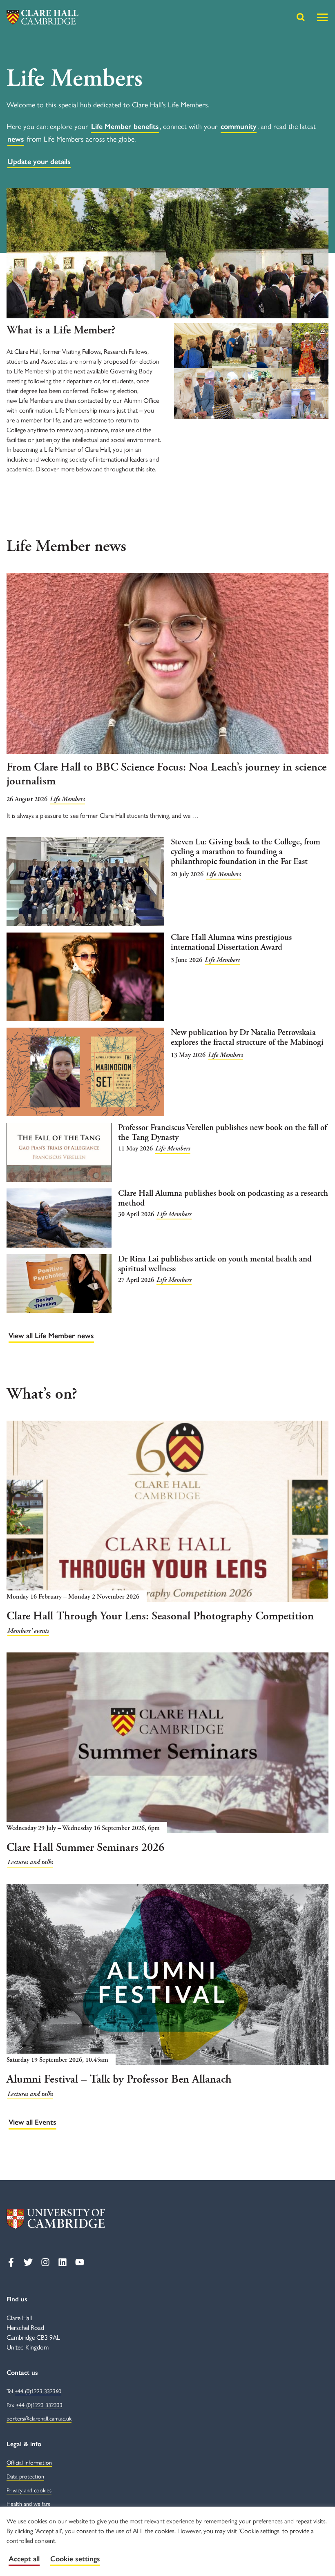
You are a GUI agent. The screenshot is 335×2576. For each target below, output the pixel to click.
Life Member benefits (125, 127)
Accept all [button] (24, 2559)
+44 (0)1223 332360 (38, 2391)
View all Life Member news (51, 1336)
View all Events (32, 2122)
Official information (29, 2463)
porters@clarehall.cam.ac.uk (39, 2419)
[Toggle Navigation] (322, 17)
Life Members (67, 799)
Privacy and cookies (29, 2491)
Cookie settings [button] (75, 2559)
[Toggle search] (301, 17)
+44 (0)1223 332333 (39, 2405)
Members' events (28, 1631)
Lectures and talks (30, 1862)
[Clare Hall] (42, 17)
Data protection (25, 2477)
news (16, 139)
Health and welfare (29, 2504)
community (239, 127)
